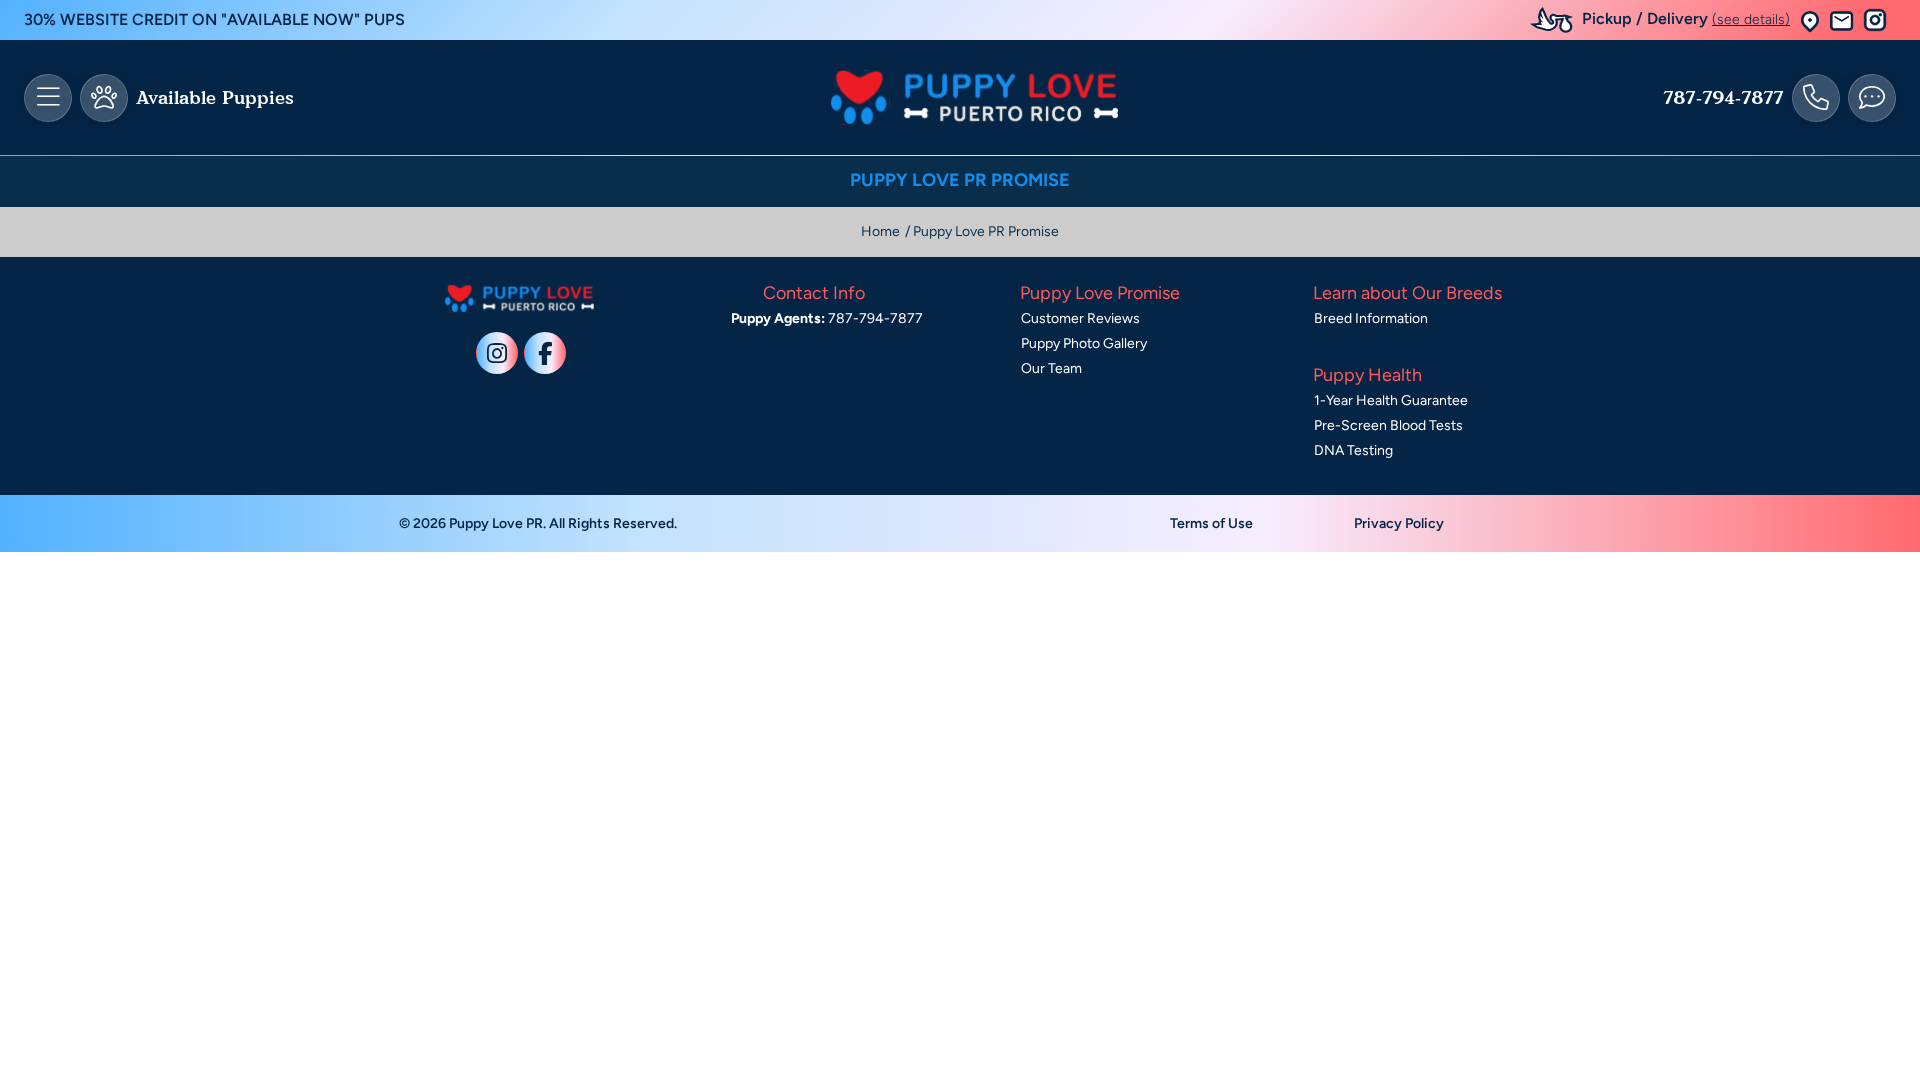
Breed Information (1371, 318)
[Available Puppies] (104, 98)
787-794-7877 (1723, 98)
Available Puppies (215, 98)
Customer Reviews (1080, 318)
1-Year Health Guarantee (1391, 400)
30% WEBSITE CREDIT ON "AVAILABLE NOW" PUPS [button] (214, 19)
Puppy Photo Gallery (1084, 343)
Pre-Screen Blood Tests (1388, 425)
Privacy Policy (1399, 523)
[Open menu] (48, 98)
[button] (1810, 20)
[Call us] (1816, 98)
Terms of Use (1211, 523)
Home (880, 231)
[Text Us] (1872, 98)
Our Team (1051, 368)
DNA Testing (1353, 450)
